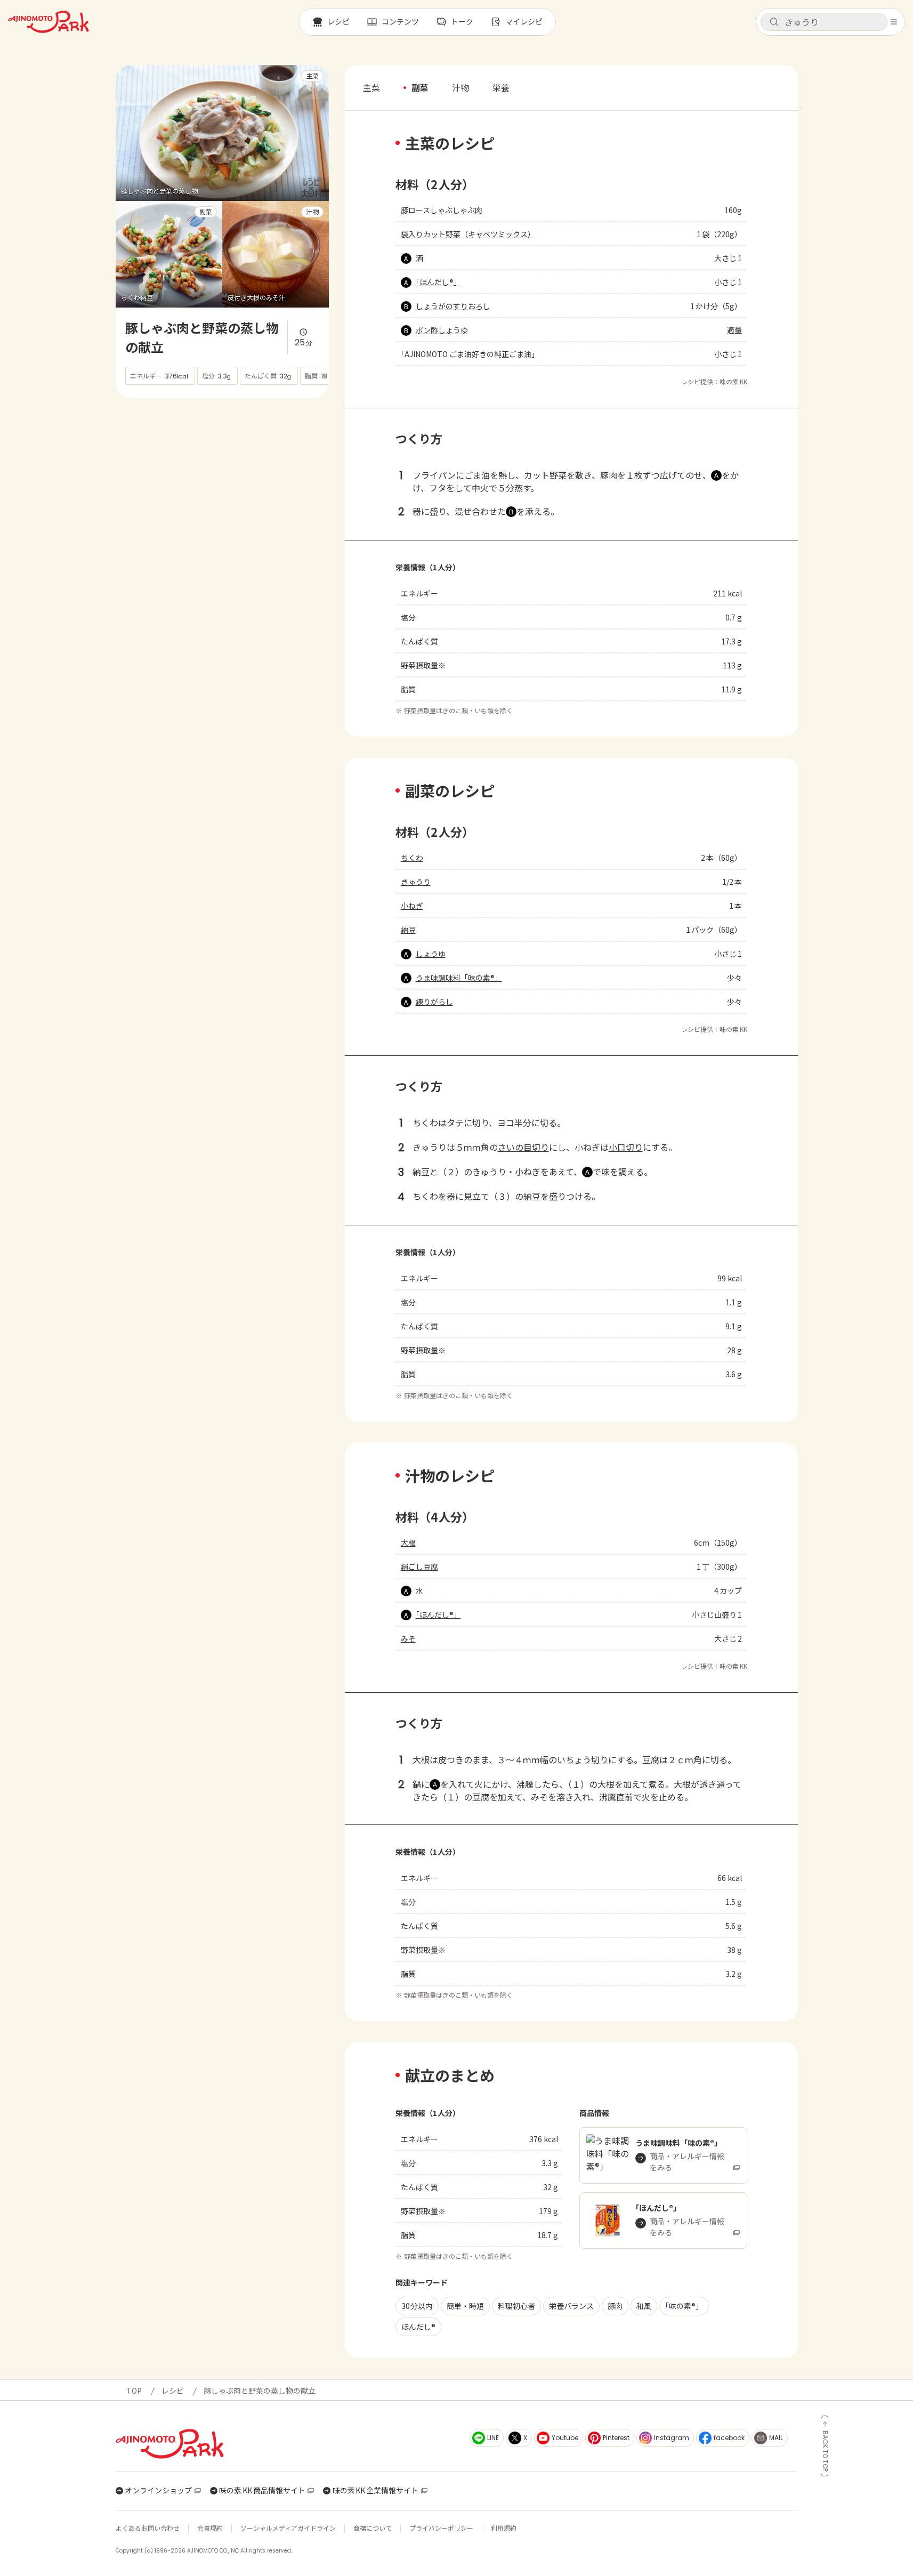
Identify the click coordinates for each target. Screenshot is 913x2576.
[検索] (774, 22)
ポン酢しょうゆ (442, 330)
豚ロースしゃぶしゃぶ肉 (442, 210)
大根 (408, 1543)
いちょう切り (583, 1759)
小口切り (626, 1147)
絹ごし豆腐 (419, 1566)
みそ (408, 1638)
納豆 (408, 930)
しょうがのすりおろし (453, 306)
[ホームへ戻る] (49, 22)
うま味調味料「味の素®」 (459, 978)
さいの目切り (523, 1147)
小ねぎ (412, 906)
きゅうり (416, 882)
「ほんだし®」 (438, 282)
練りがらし (434, 1002)
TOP (134, 2391)
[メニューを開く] (894, 22)
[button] (824, 22)
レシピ (173, 2391)
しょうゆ (431, 954)
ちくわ (412, 858)
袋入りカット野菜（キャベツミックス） (468, 234)
